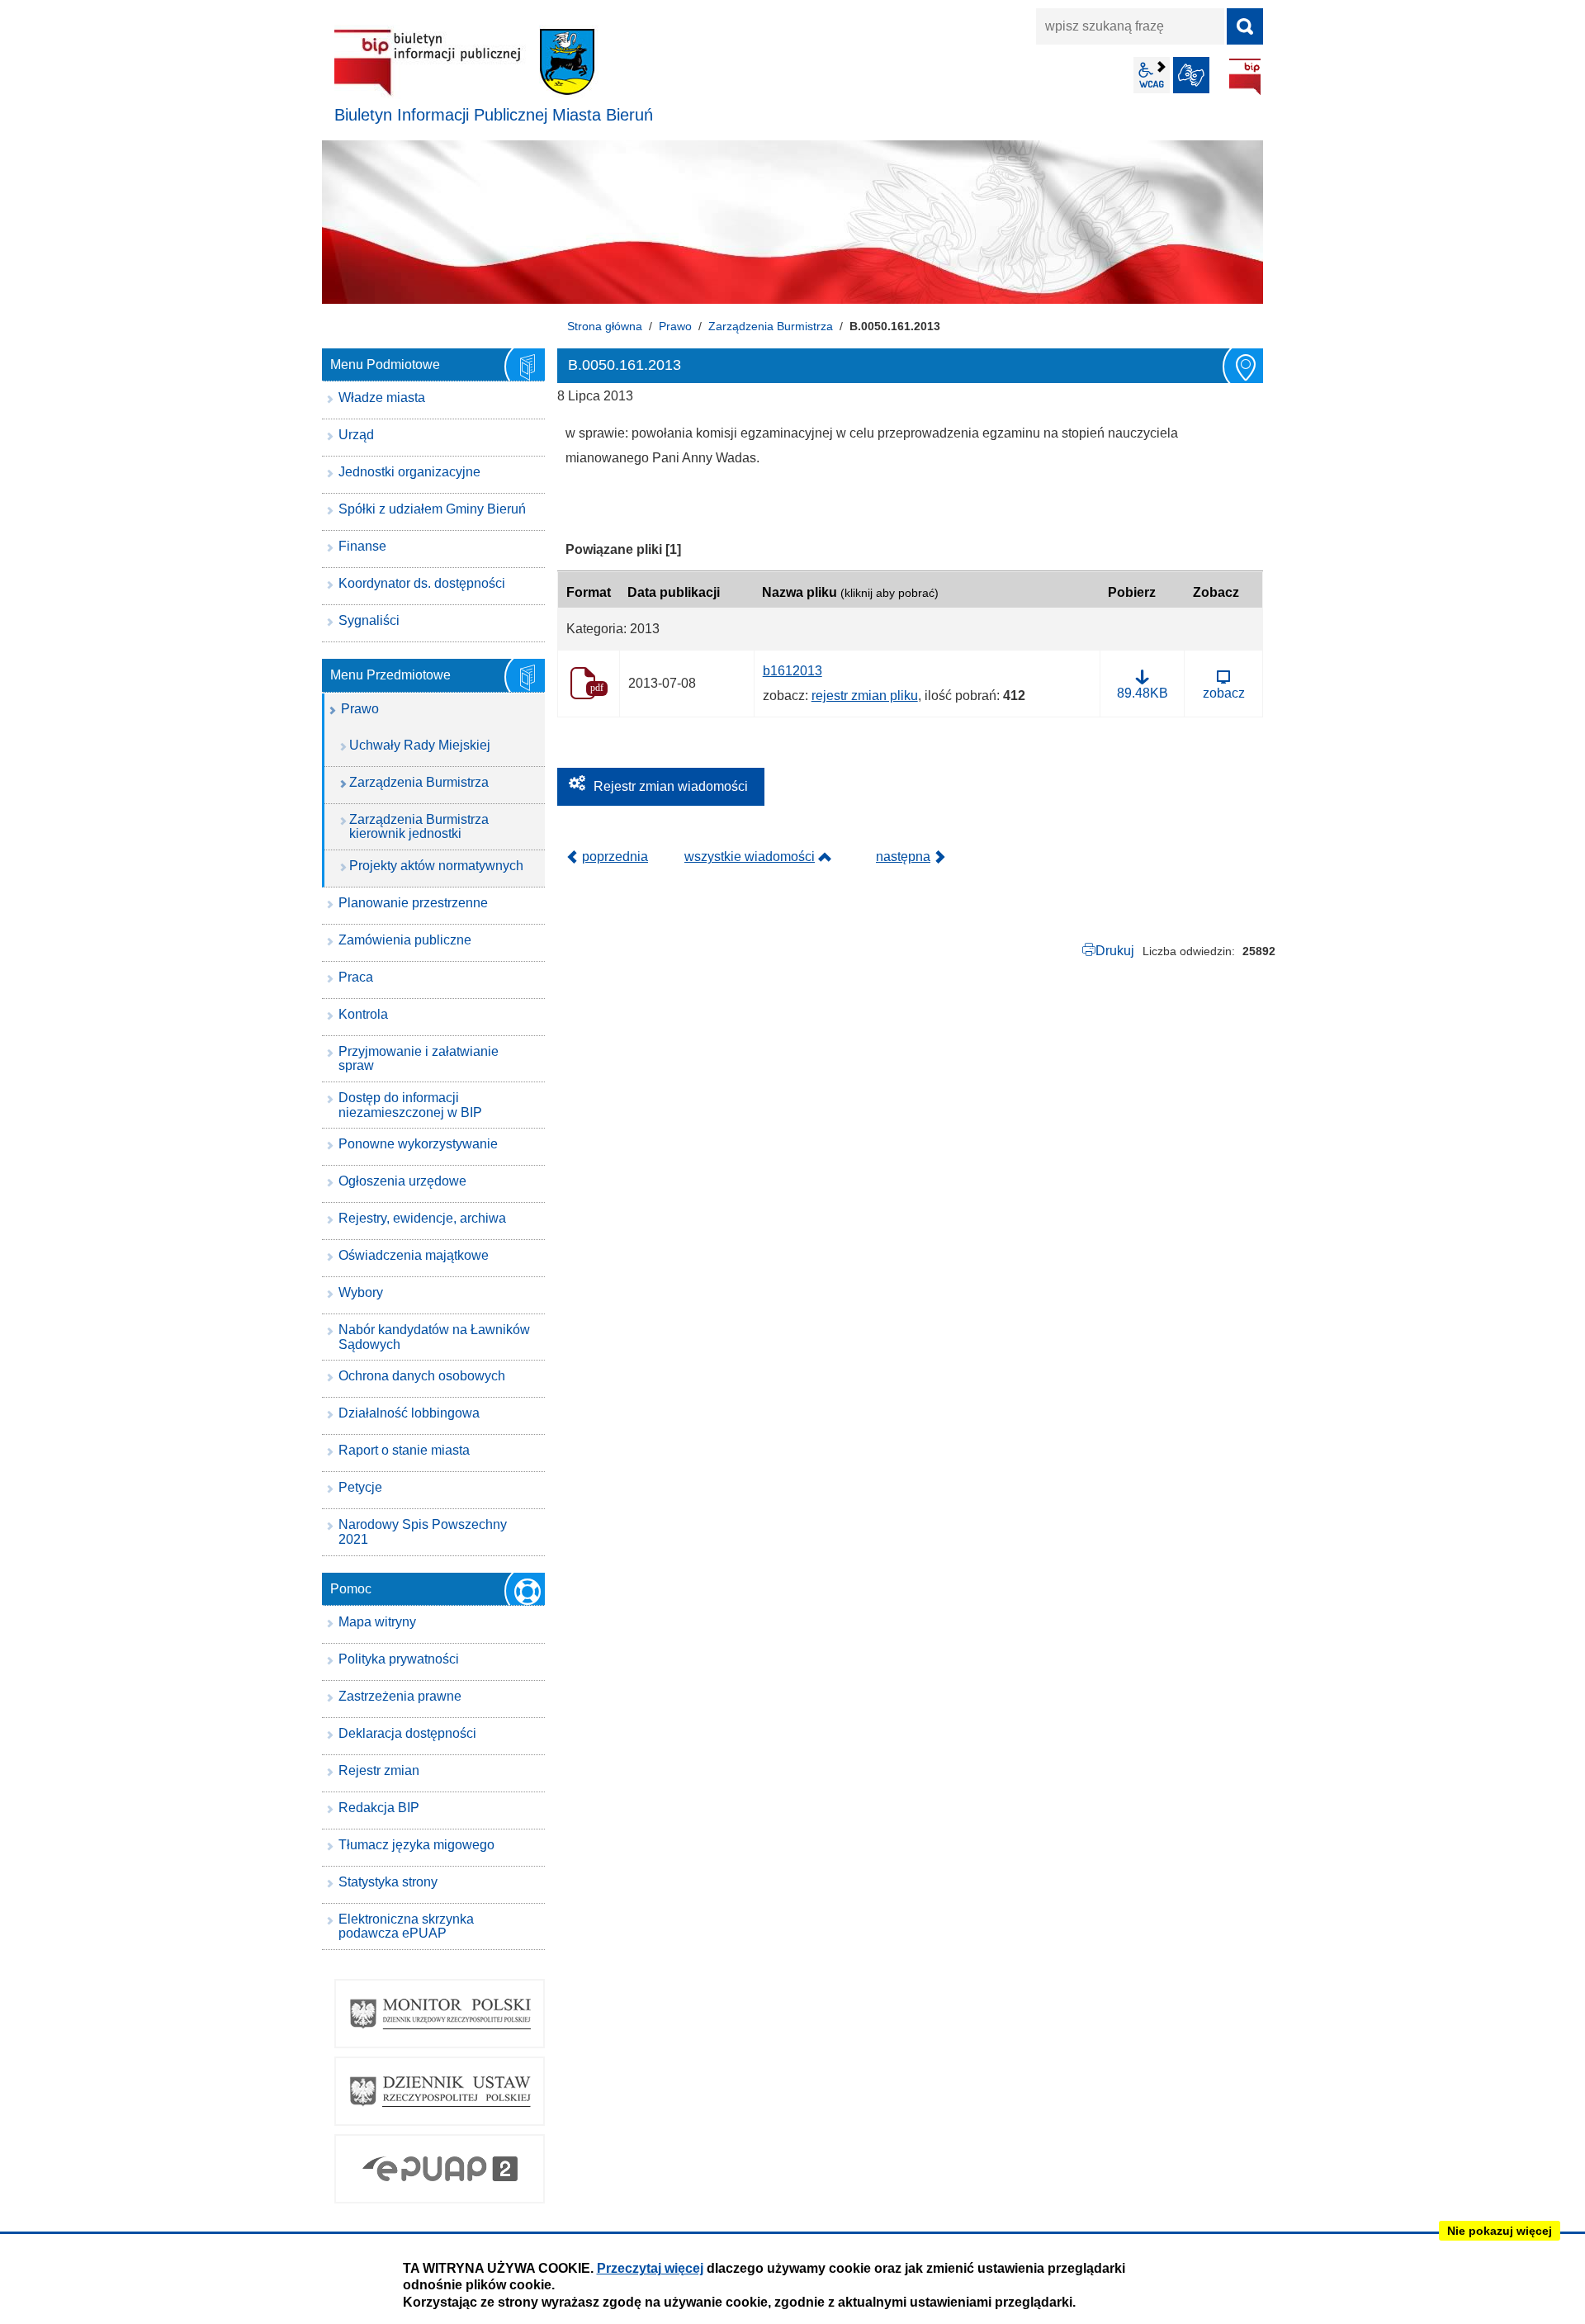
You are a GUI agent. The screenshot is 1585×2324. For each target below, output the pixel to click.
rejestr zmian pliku (865, 696)
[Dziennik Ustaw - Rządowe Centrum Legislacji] (440, 2091)
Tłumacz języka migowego (416, 1845)
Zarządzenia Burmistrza (771, 326)
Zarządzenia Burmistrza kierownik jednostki (419, 827)
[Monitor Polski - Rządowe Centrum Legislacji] (440, 2014)
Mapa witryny (377, 1622)
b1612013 (792, 671)
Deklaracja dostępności (407, 1733)
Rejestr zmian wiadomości (671, 786)
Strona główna (605, 326)
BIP (1245, 77)
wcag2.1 (1152, 75)
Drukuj (1115, 951)
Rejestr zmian (379, 1770)
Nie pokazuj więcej (1500, 2231)
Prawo (675, 326)
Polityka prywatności (399, 1659)
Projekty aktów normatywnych (436, 866)
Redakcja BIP (379, 1808)
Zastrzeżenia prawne (400, 1696)
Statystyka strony (388, 1882)
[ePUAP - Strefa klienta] (440, 2169)
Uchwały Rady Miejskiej (420, 745)
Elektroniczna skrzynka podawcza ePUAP (406, 1926)
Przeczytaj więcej (650, 2268)
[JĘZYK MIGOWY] (1191, 75)
